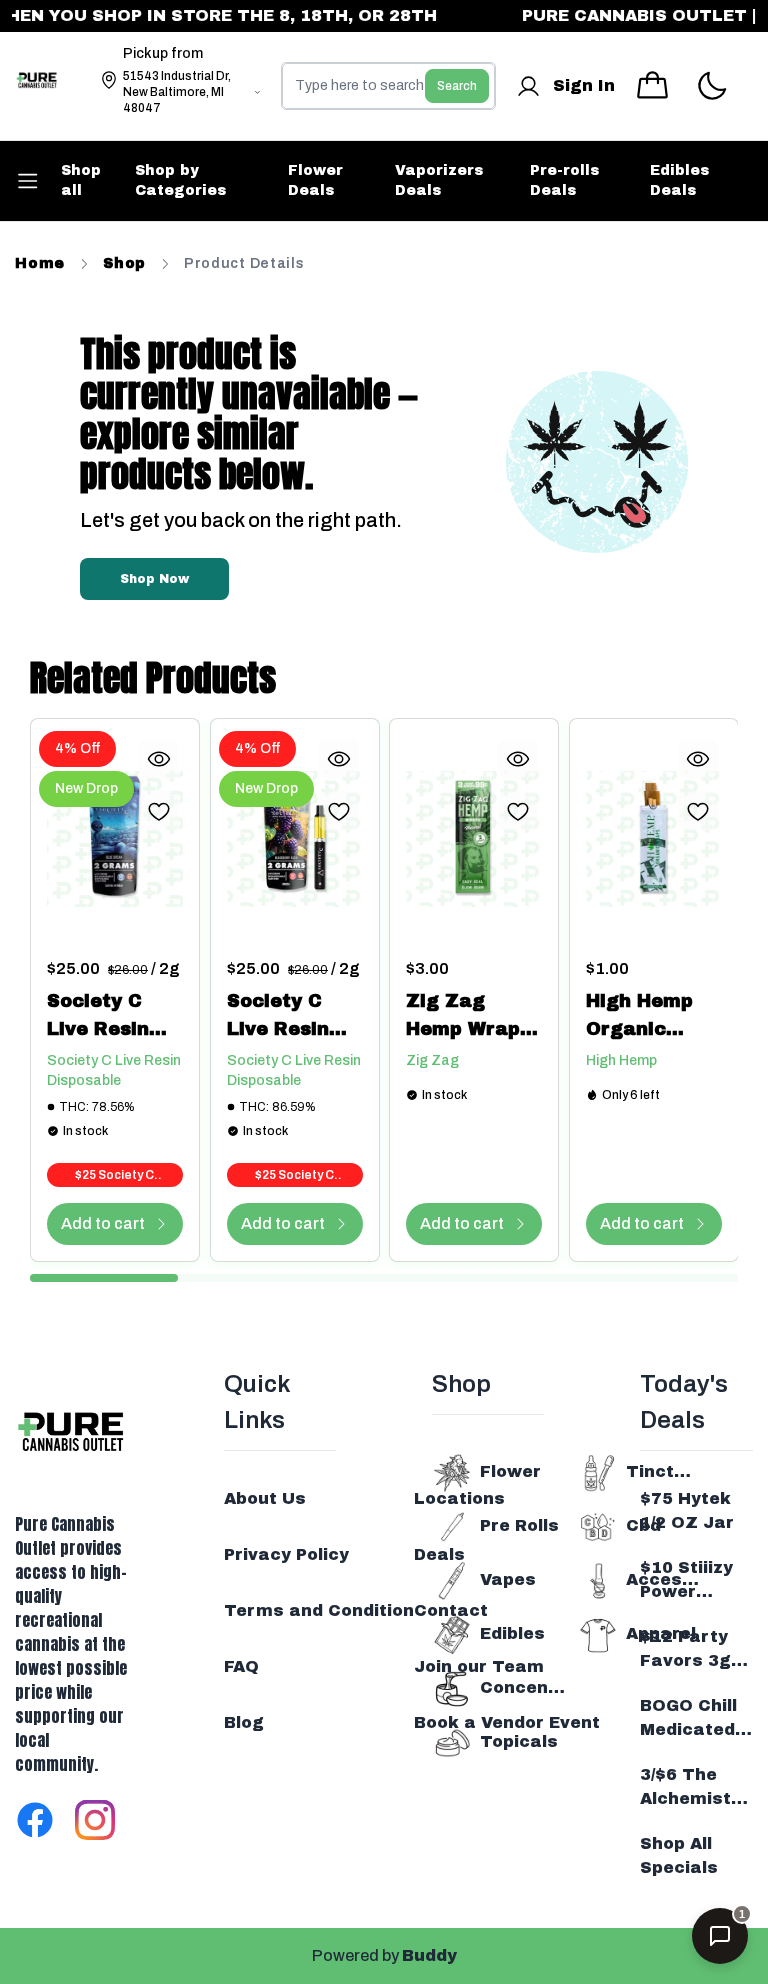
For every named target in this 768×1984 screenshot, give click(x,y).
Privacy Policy (286, 1554)
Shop (124, 263)
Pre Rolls (519, 1525)
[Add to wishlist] (159, 811)
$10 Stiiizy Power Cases (686, 1581)
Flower (510, 1471)
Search (457, 86)
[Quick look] (159, 759)
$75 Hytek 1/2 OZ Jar (687, 1510)
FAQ (241, 1666)
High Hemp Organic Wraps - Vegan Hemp (648, 1017)
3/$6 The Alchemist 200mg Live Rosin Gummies (692, 1788)
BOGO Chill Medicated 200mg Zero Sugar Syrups (695, 1719)
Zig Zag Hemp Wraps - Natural (468, 1017)
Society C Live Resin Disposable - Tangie (107, 1017)
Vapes (508, 1579)
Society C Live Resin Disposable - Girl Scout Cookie (287, 1017)
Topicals (519, 1741)
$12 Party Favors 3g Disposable (690, 1650)
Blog (244, 1722)
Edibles (512, 1633)
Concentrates (523, 1687)
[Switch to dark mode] (711, 86)
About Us (265, 1498)
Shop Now (154, 579)
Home (40, 263)
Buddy (429, 1955)
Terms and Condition (319, 1610)
